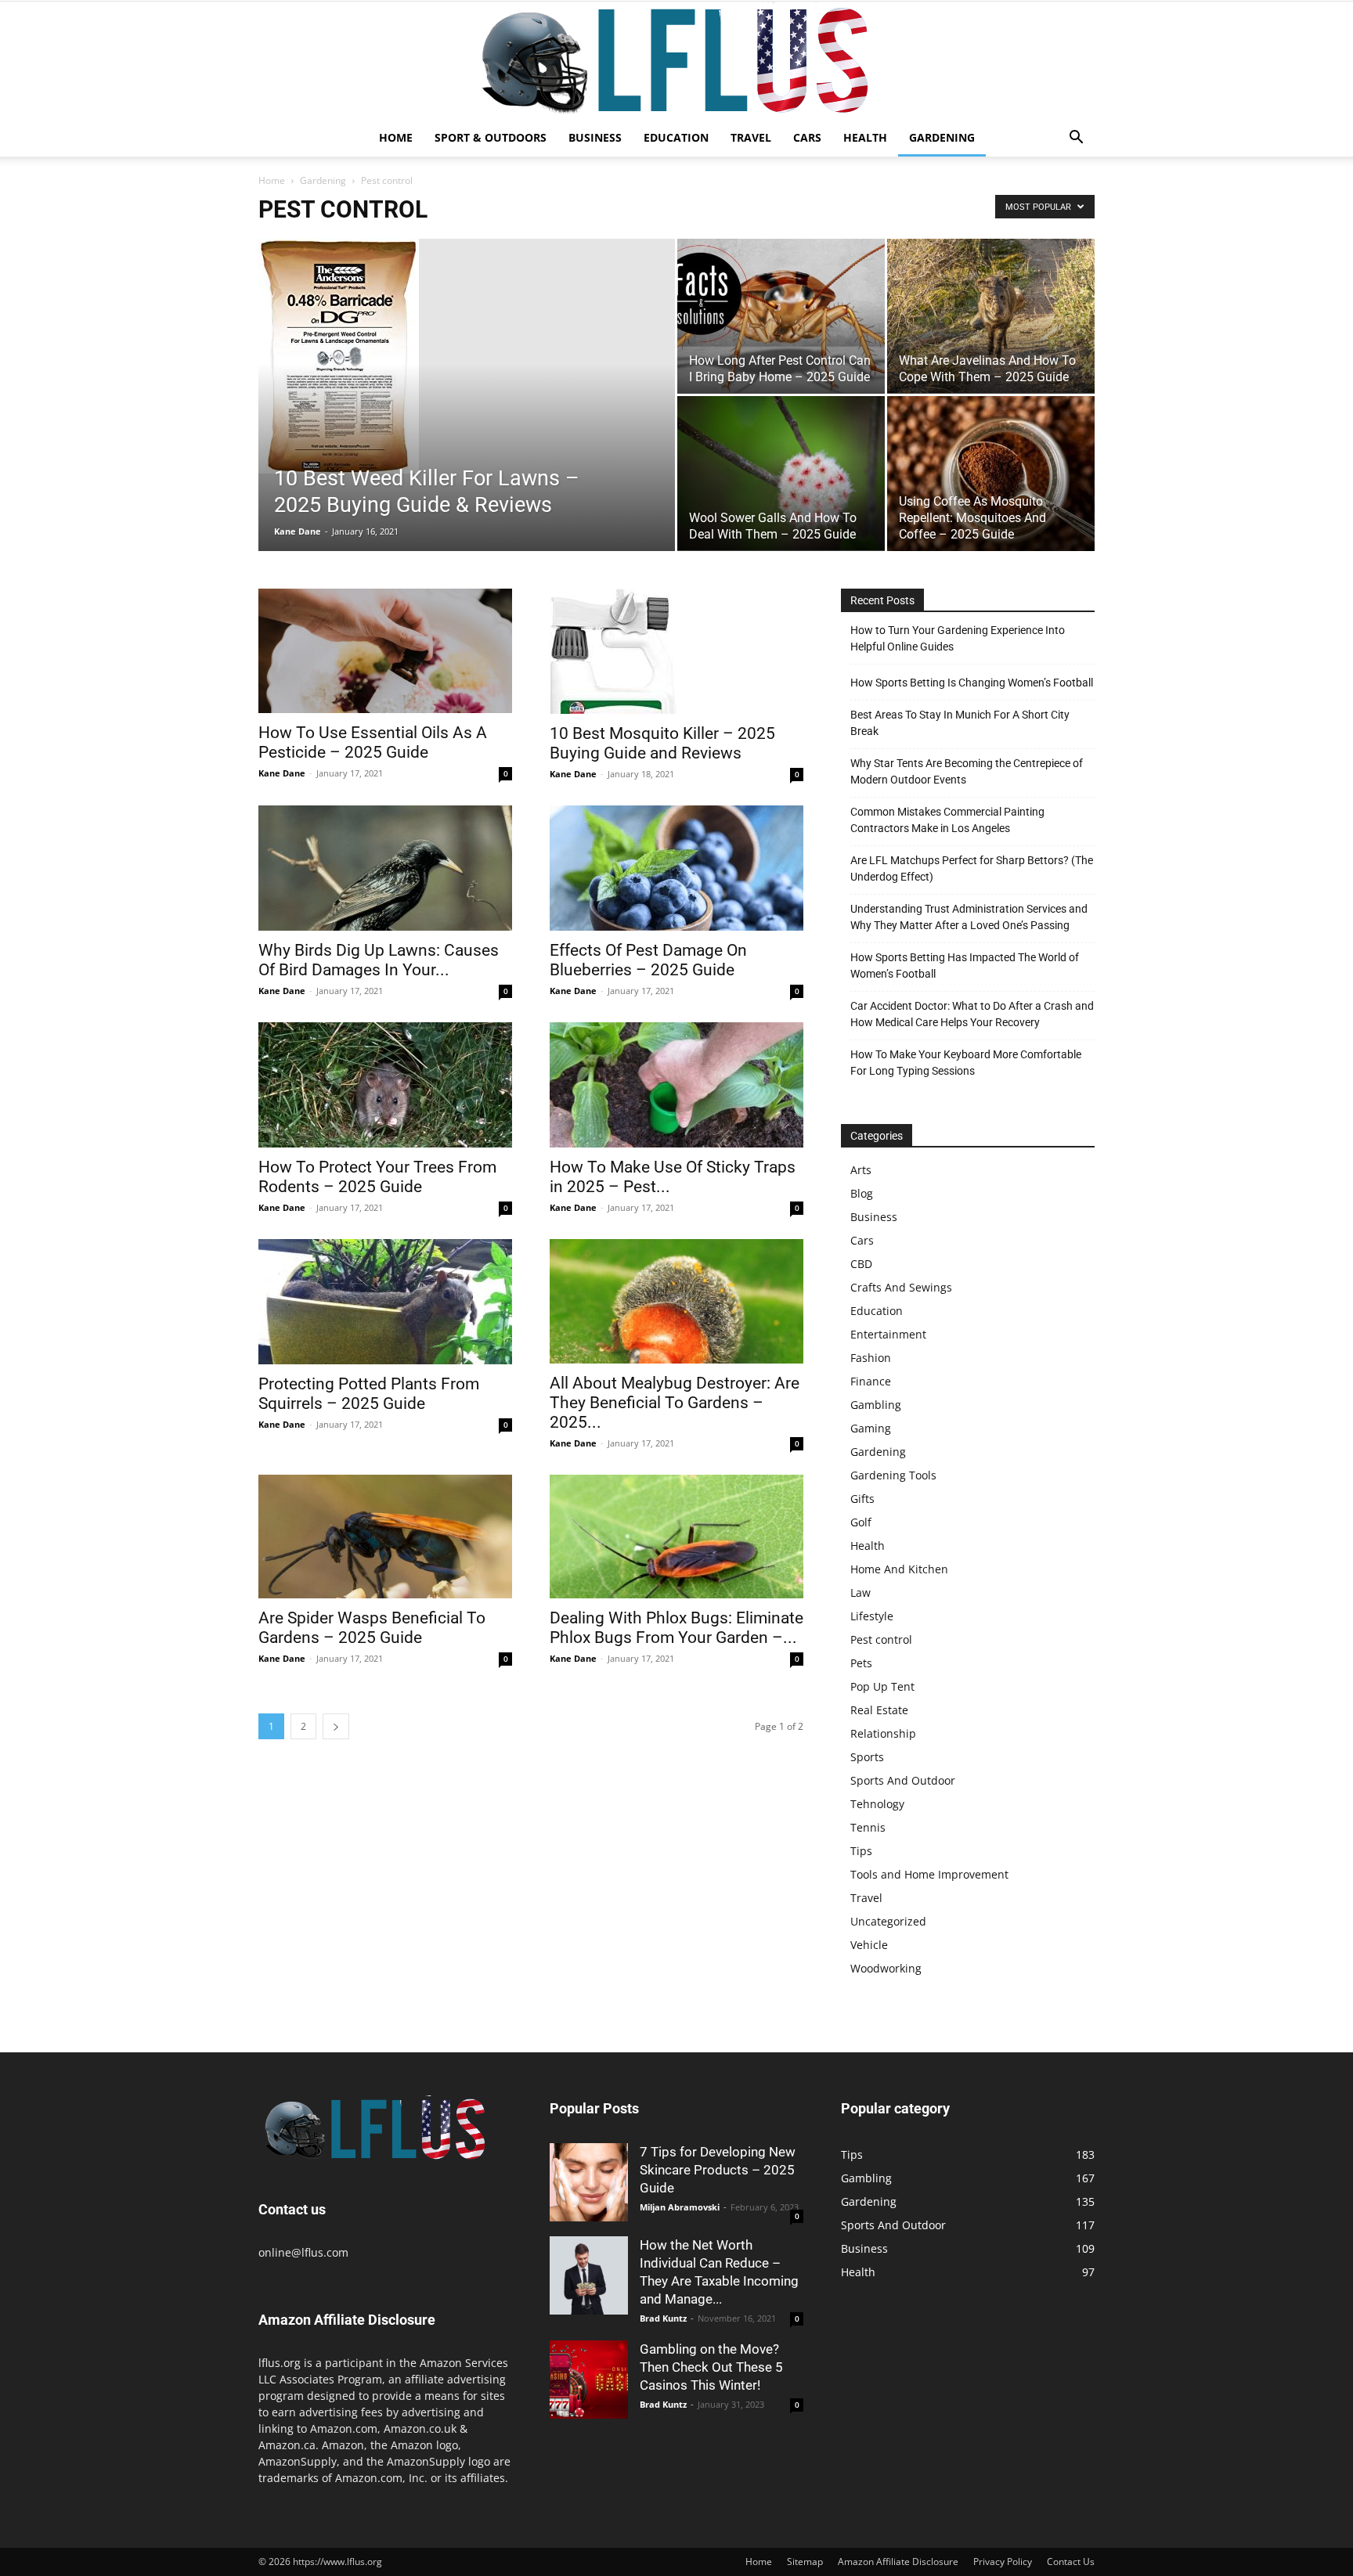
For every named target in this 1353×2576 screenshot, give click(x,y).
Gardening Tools (893, 1475)
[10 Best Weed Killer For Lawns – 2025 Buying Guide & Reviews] (467, 356)
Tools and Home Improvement (929, 1874)
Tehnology (877, 1804)
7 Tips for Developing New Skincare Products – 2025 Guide (718, 2170)
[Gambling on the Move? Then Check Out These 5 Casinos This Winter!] (589, 2380)
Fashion (871, 1358)
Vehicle (869, 1945)
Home (396, 137)
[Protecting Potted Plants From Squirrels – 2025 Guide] (385, 1302)
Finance (871, 1381)
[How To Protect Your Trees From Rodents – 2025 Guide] (385, 1085)
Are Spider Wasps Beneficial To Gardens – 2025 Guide (372, 1628)
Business (595, 137)
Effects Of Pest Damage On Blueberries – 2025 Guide (648, 960)
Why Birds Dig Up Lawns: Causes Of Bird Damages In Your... (379, 960)
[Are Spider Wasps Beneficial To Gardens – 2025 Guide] (385, 1537)
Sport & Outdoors (491, 137)
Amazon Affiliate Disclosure (898, 2562)
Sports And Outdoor (903, 1780)
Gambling (876, 1405)
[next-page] (336, 1726)
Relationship (883, 1733)
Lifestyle (872, 1616)
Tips (861, 1851)
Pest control (881, 1639)
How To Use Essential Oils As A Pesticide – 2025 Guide (373, 742)
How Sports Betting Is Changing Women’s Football (972, 683)
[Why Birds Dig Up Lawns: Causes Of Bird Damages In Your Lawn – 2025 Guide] (385, 868)
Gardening (942, 137)
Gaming (871, 1428)
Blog (862, 1193)
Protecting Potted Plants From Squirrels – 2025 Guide (369, 1394)
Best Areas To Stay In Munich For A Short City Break (960, 723)
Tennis (868, 1827)
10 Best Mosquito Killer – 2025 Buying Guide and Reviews (662, 743)
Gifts (862, 1499)
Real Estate (879, 1710)
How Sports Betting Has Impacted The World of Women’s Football (965, 966)
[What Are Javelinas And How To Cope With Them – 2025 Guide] (991, 316)
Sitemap (805, 2562)
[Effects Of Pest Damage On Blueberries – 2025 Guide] (676, 868)
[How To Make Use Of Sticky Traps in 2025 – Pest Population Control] (676, 1085)
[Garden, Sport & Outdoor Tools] (676, 60)
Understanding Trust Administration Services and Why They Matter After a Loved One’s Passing (969, 917)
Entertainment (888, 1334)
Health (865, 137)
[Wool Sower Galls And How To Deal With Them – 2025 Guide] (781, 473)
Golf (861, 1522)
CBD (861, 1264)
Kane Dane (298, 531)
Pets (861, 1663)
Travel (751, 137)
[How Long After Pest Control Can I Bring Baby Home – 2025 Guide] (781, 316)
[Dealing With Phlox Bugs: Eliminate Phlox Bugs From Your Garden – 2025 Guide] (676, 1537)
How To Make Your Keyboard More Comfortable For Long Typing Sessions (966, 1063)
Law (861, 1592)
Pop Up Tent (882, 1686)
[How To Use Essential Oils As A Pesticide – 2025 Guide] (385, 651)
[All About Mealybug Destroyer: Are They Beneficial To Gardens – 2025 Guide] (676, 1301)
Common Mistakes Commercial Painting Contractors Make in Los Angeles (947, 820)
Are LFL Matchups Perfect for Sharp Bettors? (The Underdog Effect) (972, 868)
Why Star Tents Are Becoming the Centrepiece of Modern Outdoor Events (967, 771)
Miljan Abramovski (680, 2207)
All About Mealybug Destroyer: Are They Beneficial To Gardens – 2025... (675, 1403)
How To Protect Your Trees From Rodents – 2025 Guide (377, 1177)
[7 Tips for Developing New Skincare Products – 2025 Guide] (589, 2182)
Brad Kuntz (663, 2318)
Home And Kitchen (899, 1569)
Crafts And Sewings (901, 1287)
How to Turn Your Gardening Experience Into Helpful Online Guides (958, 638)
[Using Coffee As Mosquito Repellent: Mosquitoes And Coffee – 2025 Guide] (991, 474)
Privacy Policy (1003, 2562)
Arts (861, 1170)
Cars (807, 137)
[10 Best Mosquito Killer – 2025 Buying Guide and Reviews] (676, 651)
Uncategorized (888, 1921)
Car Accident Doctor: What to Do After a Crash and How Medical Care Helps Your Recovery (972, 1014)
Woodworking (886, 1968)
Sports (867, 1757)
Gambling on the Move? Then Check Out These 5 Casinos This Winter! (711, 2367)
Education (676, 137)
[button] (1076, 139)
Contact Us (1071, 2562)
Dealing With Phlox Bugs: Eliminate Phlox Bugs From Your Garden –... (676, 1628)
